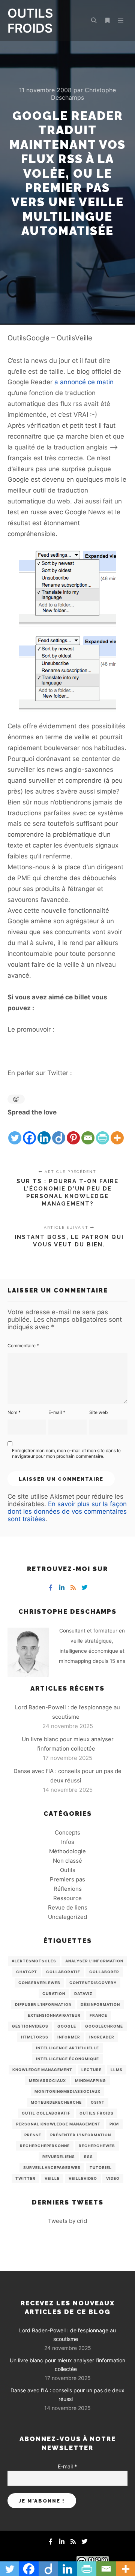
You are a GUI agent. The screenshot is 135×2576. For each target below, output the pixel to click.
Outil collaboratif (46, 2113)
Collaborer (104, 1972)
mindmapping (91, 2080)
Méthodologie (67, 1851)
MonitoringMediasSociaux (67, 2091)
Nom (14, 1412)
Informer (69, 2037)
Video (113, 2178)
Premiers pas (67, 1879)
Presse (33, 2135)
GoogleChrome (104, 2026)
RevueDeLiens (59, 2157)
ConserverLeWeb (39, 1983)
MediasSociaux (47, 2080)
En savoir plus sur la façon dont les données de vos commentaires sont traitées (67, 1511)
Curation (54, 1993)
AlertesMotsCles (34, 1961)
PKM (114, 2124)
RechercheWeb (97, 2146)
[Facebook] (29, 1132)
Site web (98, 1412)
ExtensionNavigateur (54, 2015)
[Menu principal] (121, 21)
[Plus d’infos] (107, 21)
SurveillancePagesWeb (52, 2167)
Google (67, 2026)
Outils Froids (97, 2113)
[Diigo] (59, 1132)
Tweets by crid (67, 2221)
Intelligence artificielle (67, 2048)
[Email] (88, 1132)
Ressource (67, 1898)
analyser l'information (94, 1961)
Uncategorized (67, 1917)
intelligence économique (67, 2059)
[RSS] (73, 1588)
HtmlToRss (35, 2037)
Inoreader (102, 2037)
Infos (68, 1842)
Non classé (67, 1861)
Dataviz (83, 1993)
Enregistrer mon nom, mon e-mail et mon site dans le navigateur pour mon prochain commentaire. (66, 1453)
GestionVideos (30, 2026)
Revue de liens (68, 1907)
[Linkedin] (44, 1132)
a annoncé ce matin (84, 382)
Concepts (67, 1832)
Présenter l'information (81, 2135)
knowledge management (42, 2070)
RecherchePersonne (45, 2146)
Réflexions (68, 1889)
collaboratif (63, 1972)
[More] (117, 1132)
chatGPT (27, 1972)
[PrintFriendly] (103, 1132)
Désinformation (100, 2004)
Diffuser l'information (43, 2004)
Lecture (91, 2070)
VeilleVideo (83, 2178)
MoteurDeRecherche (56, 2102)
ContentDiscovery (93, 1983)
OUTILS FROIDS (30, 21)
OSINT (98, 2102)
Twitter (25, 2178)
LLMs (117, 2070)
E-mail (57, 1412)
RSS (88, 2157)
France (98, 2015)
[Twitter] (15, 1132)
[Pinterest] (73, 1132)
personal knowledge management (58, 2124)
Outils (68, 1870)
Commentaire (23, 1346)
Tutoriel (101, 2167)
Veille (52, 2178)
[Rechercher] (94, 21)
